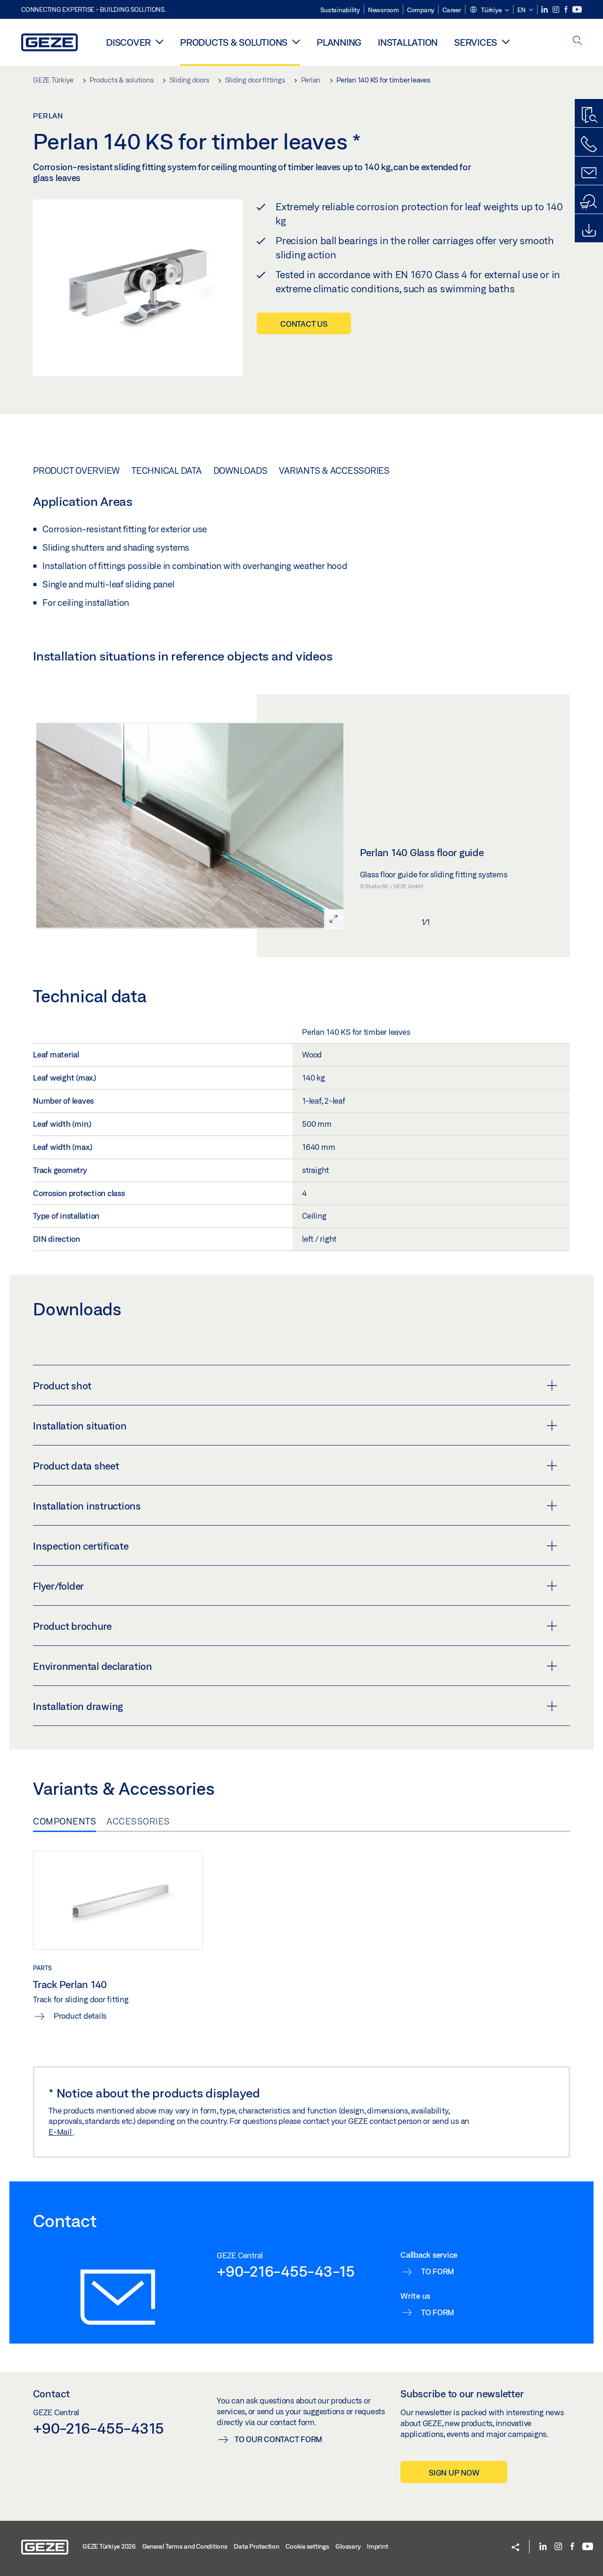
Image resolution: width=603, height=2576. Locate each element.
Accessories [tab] (138, 1821)
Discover (128, 42)
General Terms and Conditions (185, 2546)
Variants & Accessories (334, 471)
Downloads (240, 471)
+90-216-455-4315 (98, 2428)
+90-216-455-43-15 (286, 2271)
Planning (339, 42)
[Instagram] (557, 10)
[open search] (578, 41)
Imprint (377, 2546)
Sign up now (454, 2473)
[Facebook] (567, 10)
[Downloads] (589, 231)
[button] (489, 10)
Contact (51, 2394)
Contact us (304, 324)
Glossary (348, 2546)
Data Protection (256, 2546)
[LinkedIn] (545, 10)
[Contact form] (589, 173)
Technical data (167, 471)
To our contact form (278, 2439)
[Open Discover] (159, 41)
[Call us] (589, 144)
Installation (408, 42)
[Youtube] (577, 10)
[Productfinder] (589, 116)
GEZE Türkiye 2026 (109, 2546)
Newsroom (383, 10)
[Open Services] (506, 41)
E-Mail (61, 2132)
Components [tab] (65, 1821)
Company (421, 10)
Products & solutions (234, 42)
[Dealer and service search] (589, 202)
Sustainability (340, 10)
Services (476, 42)
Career (452, 10)
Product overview (76, 471)
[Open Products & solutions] (296, 41)
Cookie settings (307, 2546)
